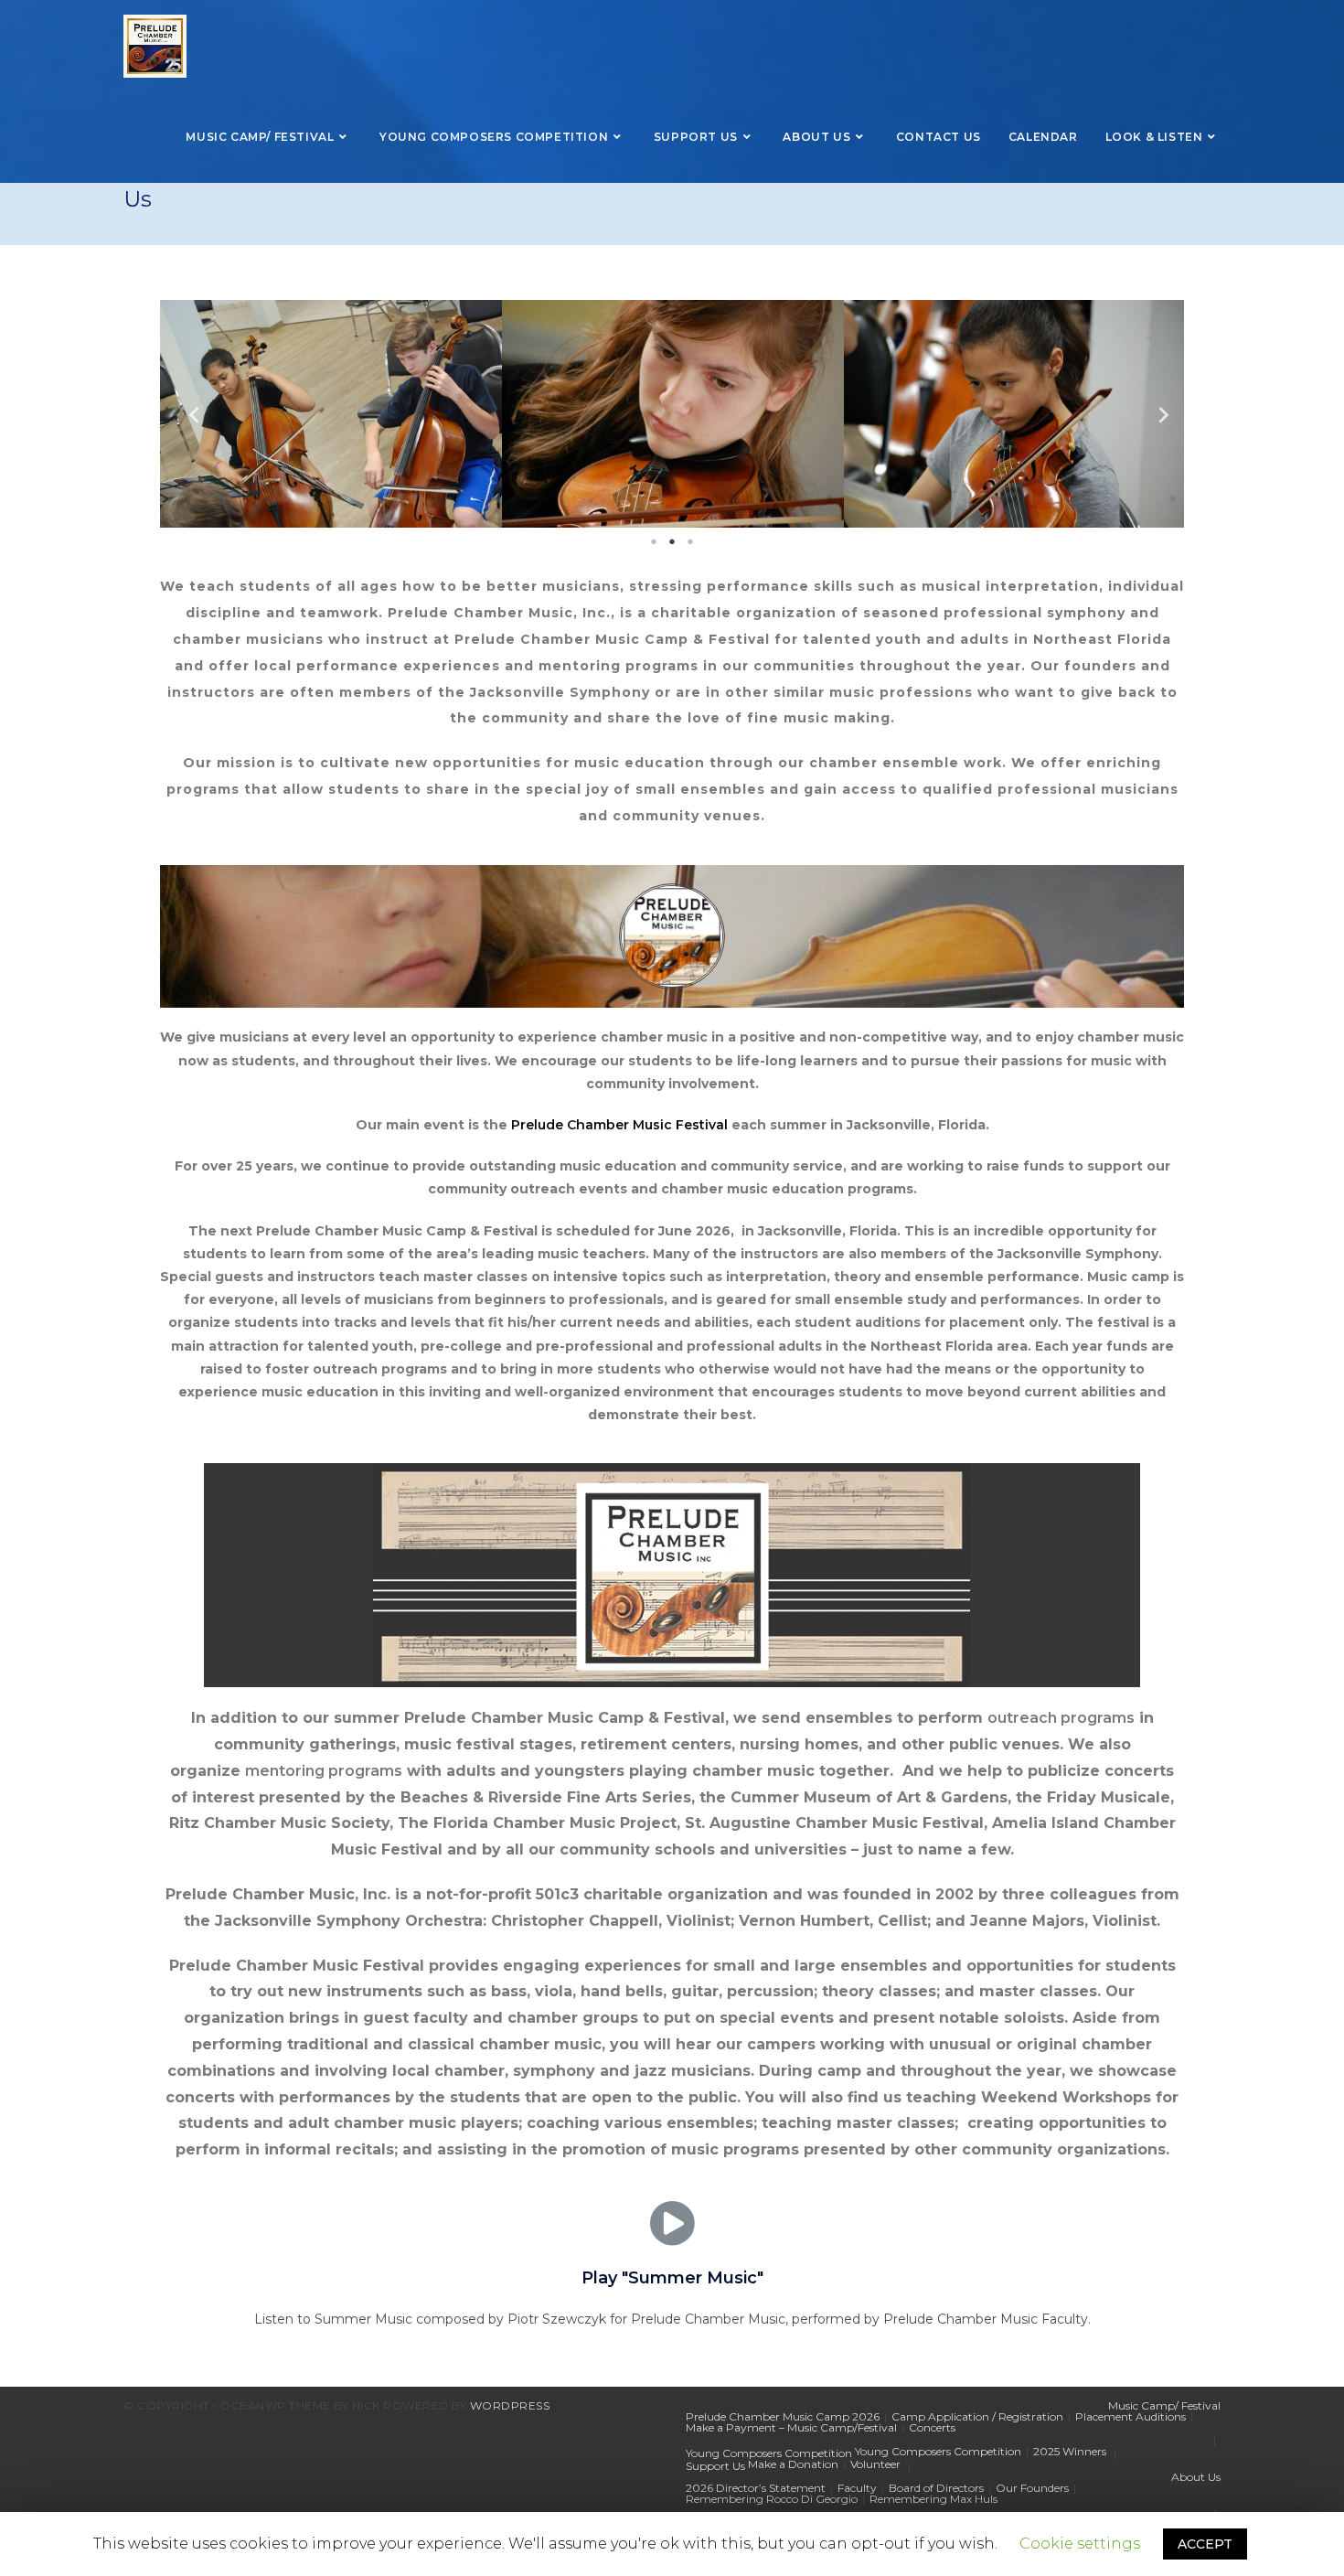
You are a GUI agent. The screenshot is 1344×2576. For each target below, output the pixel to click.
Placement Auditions (1131, 2416)
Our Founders (1032, 2488)
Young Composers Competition (769, 2453)
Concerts (932, 2427)
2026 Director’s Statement (756, 2488)
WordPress (510, 2405)
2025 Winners (1070, 2451)
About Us (1196, 2477)
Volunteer (875, 2464)
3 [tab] (690, 541)
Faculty (857, 2488)
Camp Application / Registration (977, 2416)
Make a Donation (793, 2464)
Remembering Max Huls (933, 2499)
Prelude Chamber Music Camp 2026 (783, 2416)
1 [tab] (654, 541)
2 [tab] (672, 541)
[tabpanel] (331, 414)
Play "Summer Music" (672, 2278)
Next (1157, 414)
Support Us (715, 2466)
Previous (187, 414)
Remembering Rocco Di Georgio (772, 2499)
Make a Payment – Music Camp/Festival (791, 2427)
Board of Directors (936, 2488)
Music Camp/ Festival (1164, 2405)
